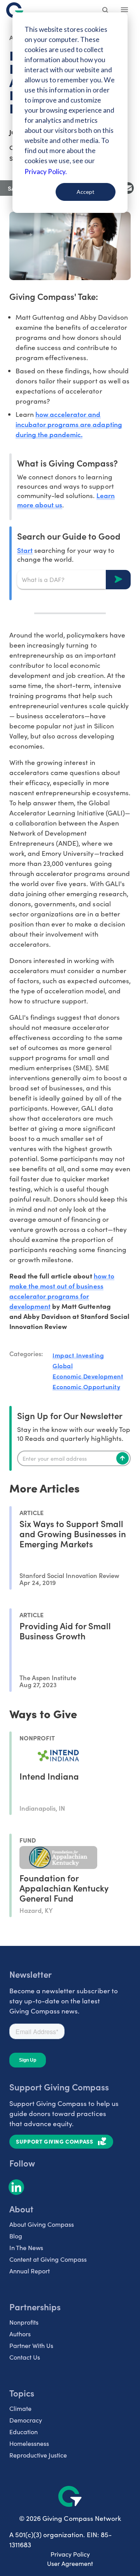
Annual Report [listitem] (30, 2271)
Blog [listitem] (16, 2236)
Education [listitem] (24, 2432)
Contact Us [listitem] (25, 2357)
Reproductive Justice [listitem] (38, 2455)
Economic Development (88, 1376)
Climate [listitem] (20, 2408)
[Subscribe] (122, 1458)
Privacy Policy (70, 2554)
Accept (86, 192)
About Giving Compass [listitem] (42, 2224)
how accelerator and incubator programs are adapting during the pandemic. (69, 424)
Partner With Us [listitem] (31, 2345)
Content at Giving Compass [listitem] (48, 2259)
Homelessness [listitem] (29, 2443)
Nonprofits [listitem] (24, 2322)
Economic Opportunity (86, 1386)
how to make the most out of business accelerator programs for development (62, 1291)
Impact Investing (78, 1355)
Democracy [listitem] (26, 2420)
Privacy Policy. (46, 172)
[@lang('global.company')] (15, 10)
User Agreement (70, 2563)
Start (25, 550)
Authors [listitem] (20, 2334)
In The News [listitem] (26, 2248)
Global (63, 1366)
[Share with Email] (128, 188)
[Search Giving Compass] (106, 11)
